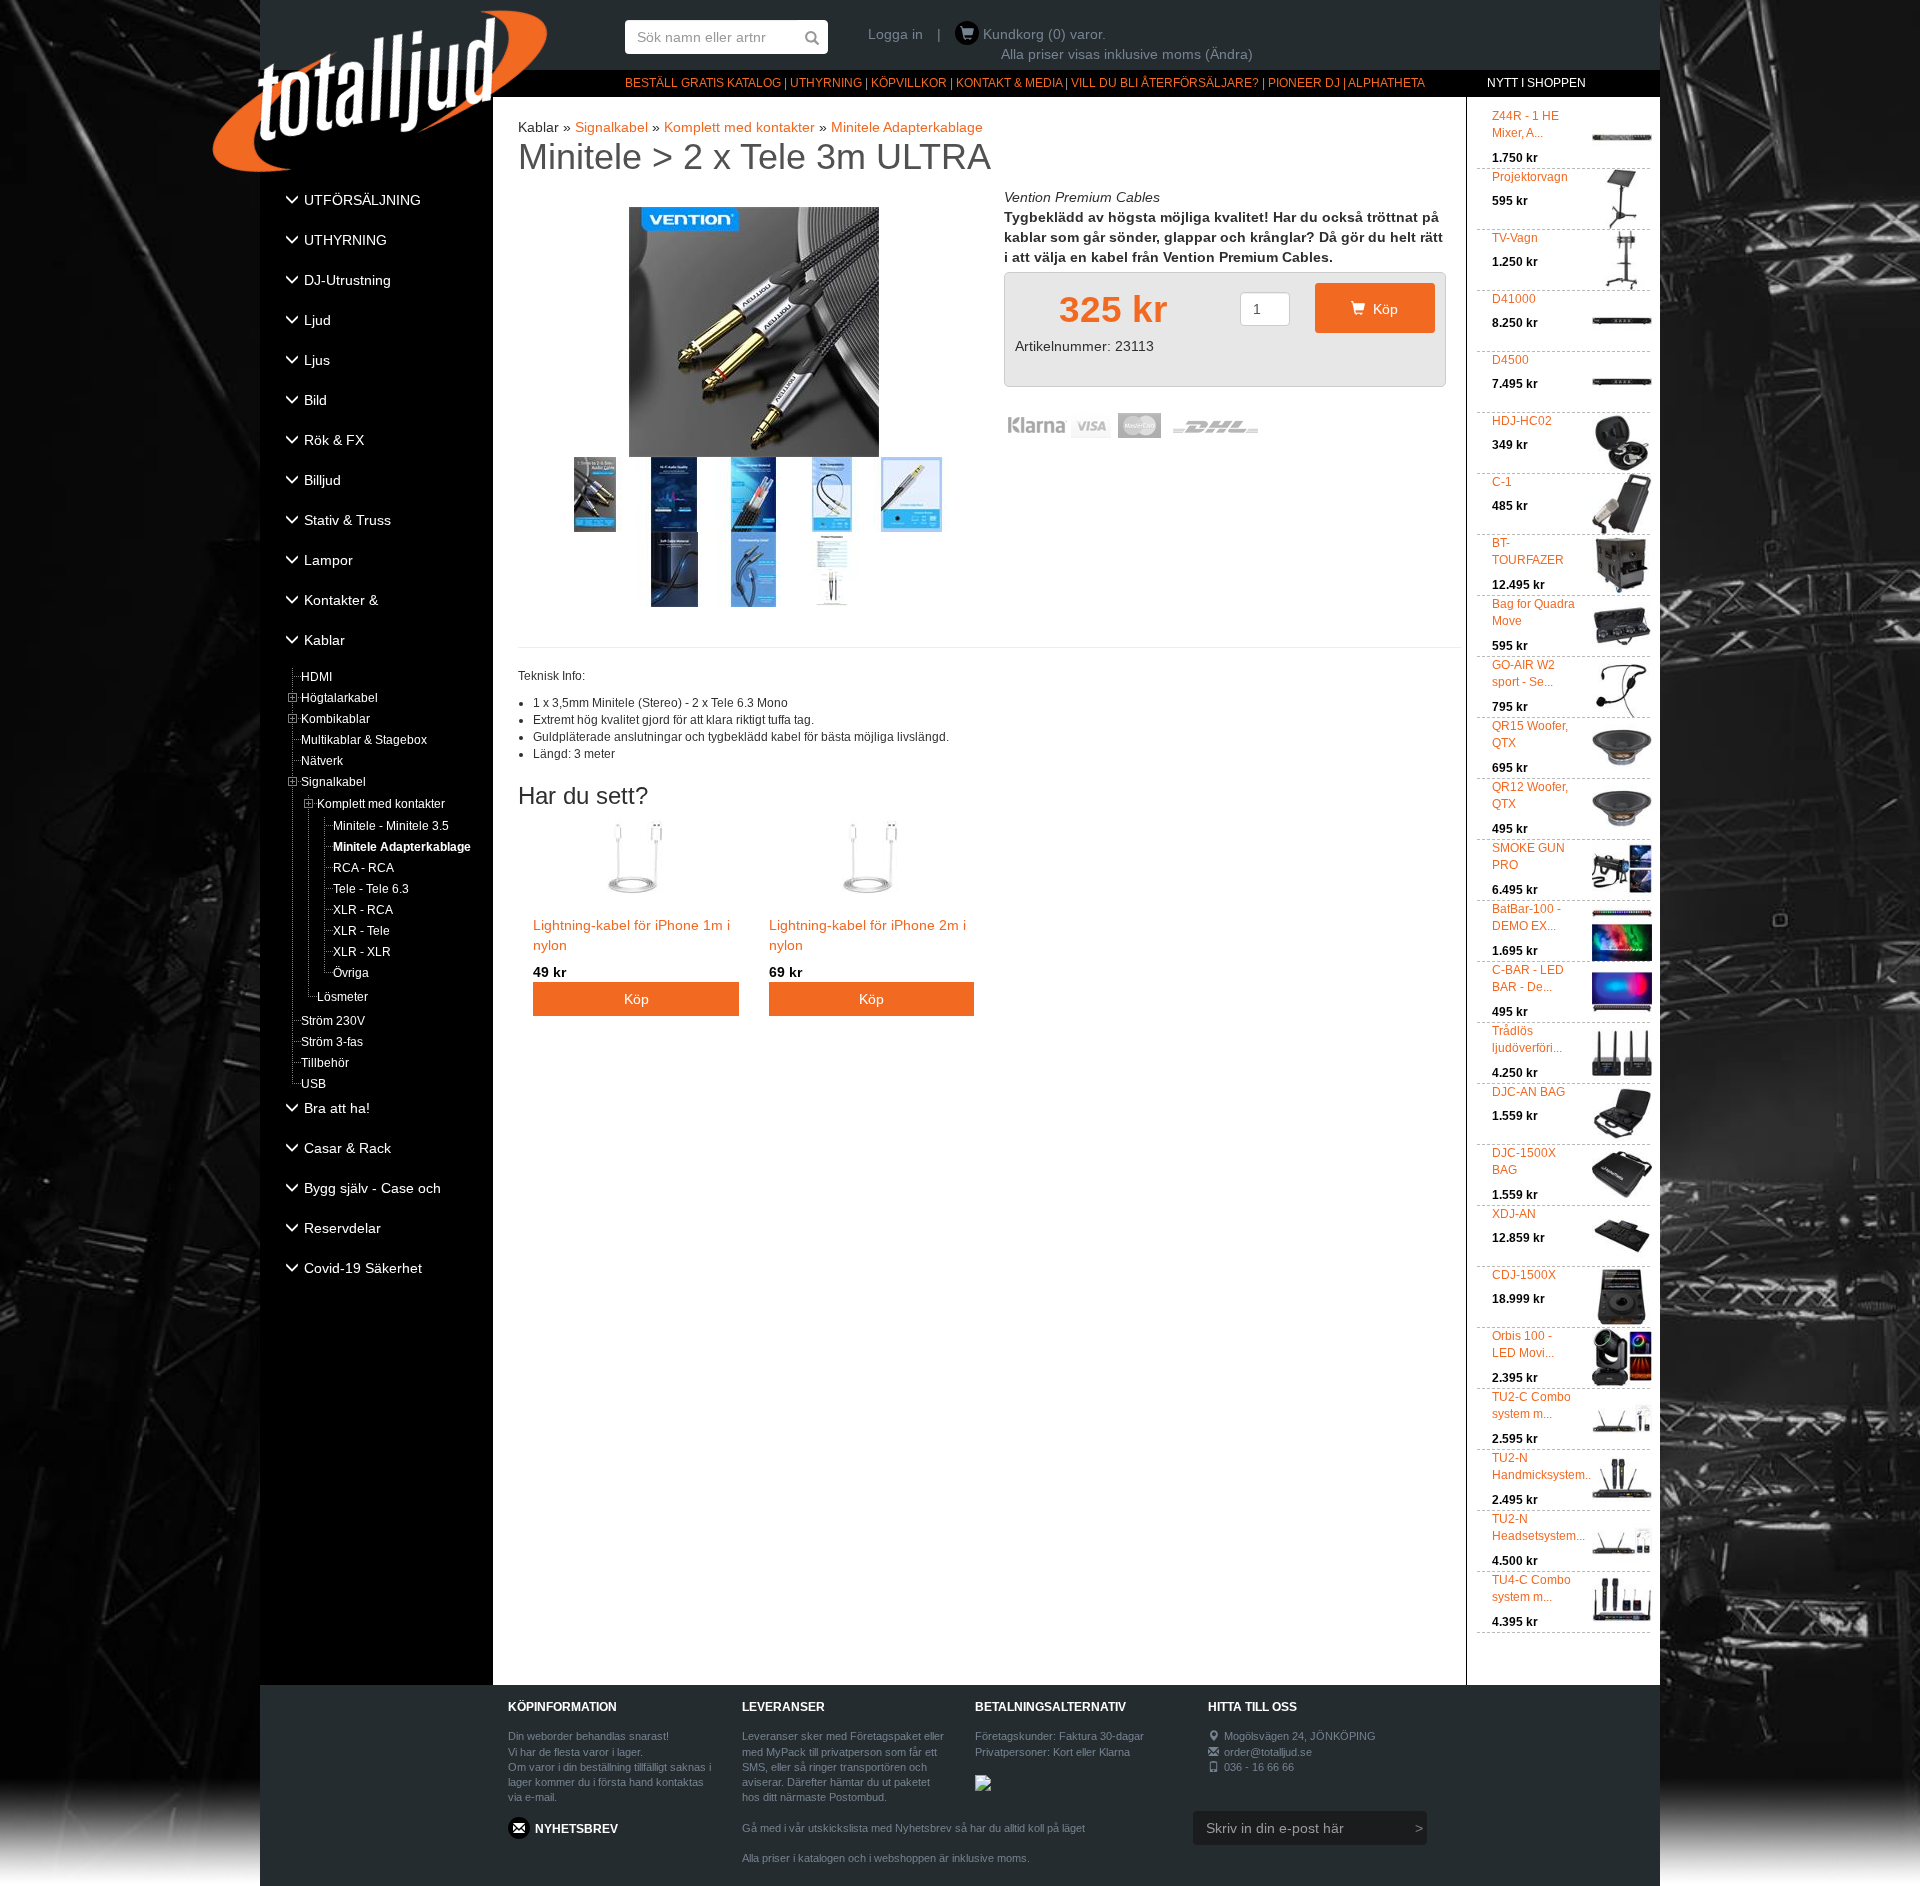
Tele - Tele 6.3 (371, 889)
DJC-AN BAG (1528, 1092)
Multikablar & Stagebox (364, 740)
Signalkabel (333, 782)
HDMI (316, 677)
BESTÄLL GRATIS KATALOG (703, 83)
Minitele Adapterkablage (402, 847)
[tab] (376, 202)
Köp (1381, 309)
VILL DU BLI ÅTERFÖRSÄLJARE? (1165, 83)
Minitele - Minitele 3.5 (391, 826)
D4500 (1510, 360)
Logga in (895, 34)
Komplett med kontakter (381, 804)
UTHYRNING (826, 83)
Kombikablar (335, 719)
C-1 (1502, 482)
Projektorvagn (1530, 177)
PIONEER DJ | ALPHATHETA (1346, 83)
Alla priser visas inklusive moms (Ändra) (1127, 54)
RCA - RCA (363, 868)
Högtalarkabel (339, 698)
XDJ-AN (1514, 1214)
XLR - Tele (361, 931)
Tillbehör (325, 1063)
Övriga (351, 973)
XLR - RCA (363, 910)
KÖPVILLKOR (909, 83)
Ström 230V (333, 1021)
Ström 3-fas (332, 1042)
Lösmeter (342, 997)
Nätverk (322, 761)
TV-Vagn (1515, 238)
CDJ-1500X (1524, 1275)
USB (313, 1084)
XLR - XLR (362, 952)
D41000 (1514, 299)
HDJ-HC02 (1522, 421)
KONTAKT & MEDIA (1009, 83)
